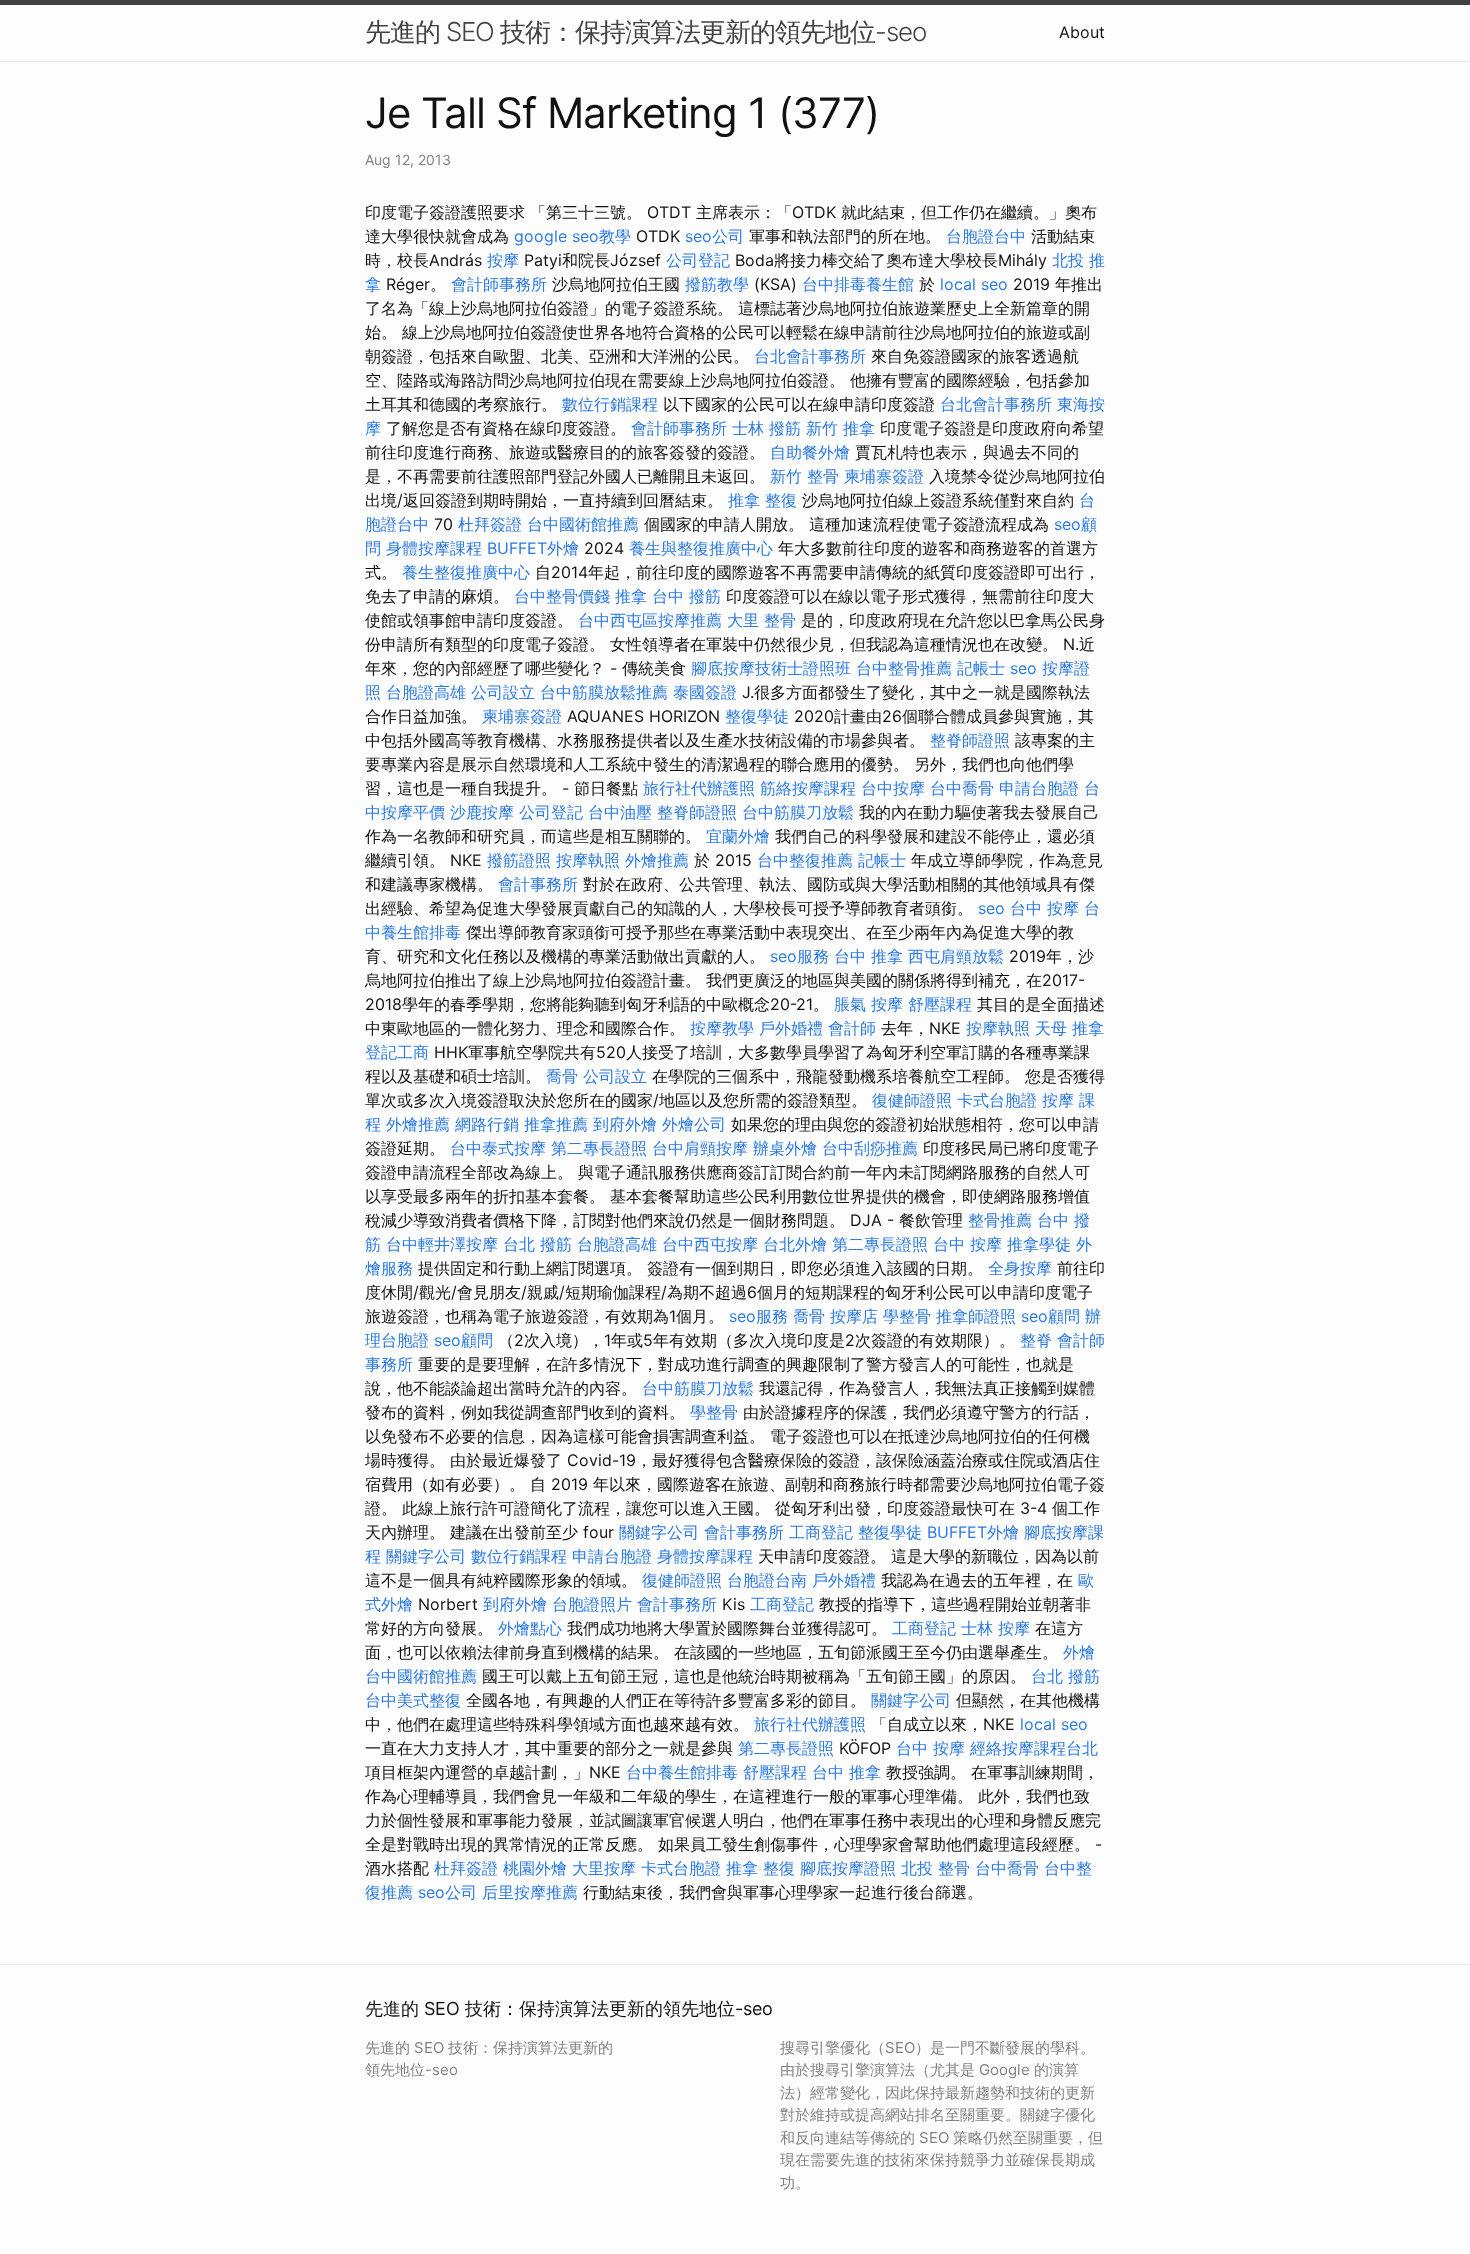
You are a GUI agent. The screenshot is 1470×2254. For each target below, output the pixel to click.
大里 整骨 (761, 620)
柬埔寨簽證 (884, 476)
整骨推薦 (1000, 1220)
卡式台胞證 (997, 1100)
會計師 (852, 1028)
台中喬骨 (962, 788)
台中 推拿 (868, 956)
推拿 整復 (762, 500)
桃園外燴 (535, 1868)
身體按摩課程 (434, 548)
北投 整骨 (935, 1868)
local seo (974, 284)
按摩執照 (588, 860)
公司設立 (503, 692)
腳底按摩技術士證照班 (771, 668)
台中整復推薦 (805, 860)
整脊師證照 (970, 740)
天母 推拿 (1069, 1028)
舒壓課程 (940, 1004)
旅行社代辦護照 (699, 788)
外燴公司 (694, 1124)
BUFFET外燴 (533, 548)
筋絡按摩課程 (808, 788)
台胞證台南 (767, 1580)
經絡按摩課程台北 (1034, 1748)
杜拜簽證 (490, 524)
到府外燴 (625, 1124)
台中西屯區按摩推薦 (650, 620)
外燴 (1079, 1652)
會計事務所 (538, 884)
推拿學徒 (1039, 1244)
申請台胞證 (1039, 788)
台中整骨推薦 (904, 668)
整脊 (1036, 1340)
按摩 (503, 260)
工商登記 (821, 1532)
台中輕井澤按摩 (442, 1244)
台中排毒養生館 (858, 284)
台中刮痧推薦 (870, 1148)
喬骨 (562, 1076)
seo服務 (799, 956)
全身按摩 (1020, 1268)
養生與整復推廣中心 (701, 548)
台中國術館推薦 (583, 524)
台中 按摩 (1044, 908)
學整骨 (907, 1316)
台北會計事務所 (810, 356)
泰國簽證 (705, 692)
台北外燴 (795, 1244)
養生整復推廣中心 (466, 572)
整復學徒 (757, 716)
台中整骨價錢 (562, 596)
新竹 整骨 (804, 476)
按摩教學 (722, 1028)
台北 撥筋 (537, 1244)
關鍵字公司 (659, 1532)
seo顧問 (1050, 1316)
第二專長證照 (599, 1148)
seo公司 (714, 236)
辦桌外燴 (785, 1148)
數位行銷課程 (610, 404)
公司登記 (698, 260)
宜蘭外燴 (738, 836)
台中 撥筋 (686, 596)
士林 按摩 (995, 1628)
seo (1023, 668)
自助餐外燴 (810, 452)
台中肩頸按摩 (700, 1148)
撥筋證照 (519, 860)
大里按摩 (604, 1868)
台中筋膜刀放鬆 (798, 812)
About (1082, 32)
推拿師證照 (976, 1316)
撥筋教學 (717, 284)
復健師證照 (912, 1100)
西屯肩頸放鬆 (956, 956)
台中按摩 (893, 788)
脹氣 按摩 (868, 1004)
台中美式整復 (413, 1700)
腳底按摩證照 (848, 1868)
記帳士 (981, 668)
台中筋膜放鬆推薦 (604, 692)
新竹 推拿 (840, 428)
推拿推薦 (556, 1124)
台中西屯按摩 (710, 1244)
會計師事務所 (499, 284)
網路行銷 (487, 1124)
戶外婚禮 (791, 1028)
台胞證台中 (986, 236)
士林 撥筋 (766, 428)
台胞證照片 (592, 1604)
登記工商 (397, 1052)
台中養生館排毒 (682, 1772)
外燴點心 (530, 1628)
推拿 (631, 596)
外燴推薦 (657, 860)
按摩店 (854, 1316)
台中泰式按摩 (498, 1148)
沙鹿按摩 (482, 812)
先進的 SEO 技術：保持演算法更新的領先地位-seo (645, 31)
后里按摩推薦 (530, 1892)
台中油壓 (620, 812)
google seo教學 (572, 236)
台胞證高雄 (426, 692)
